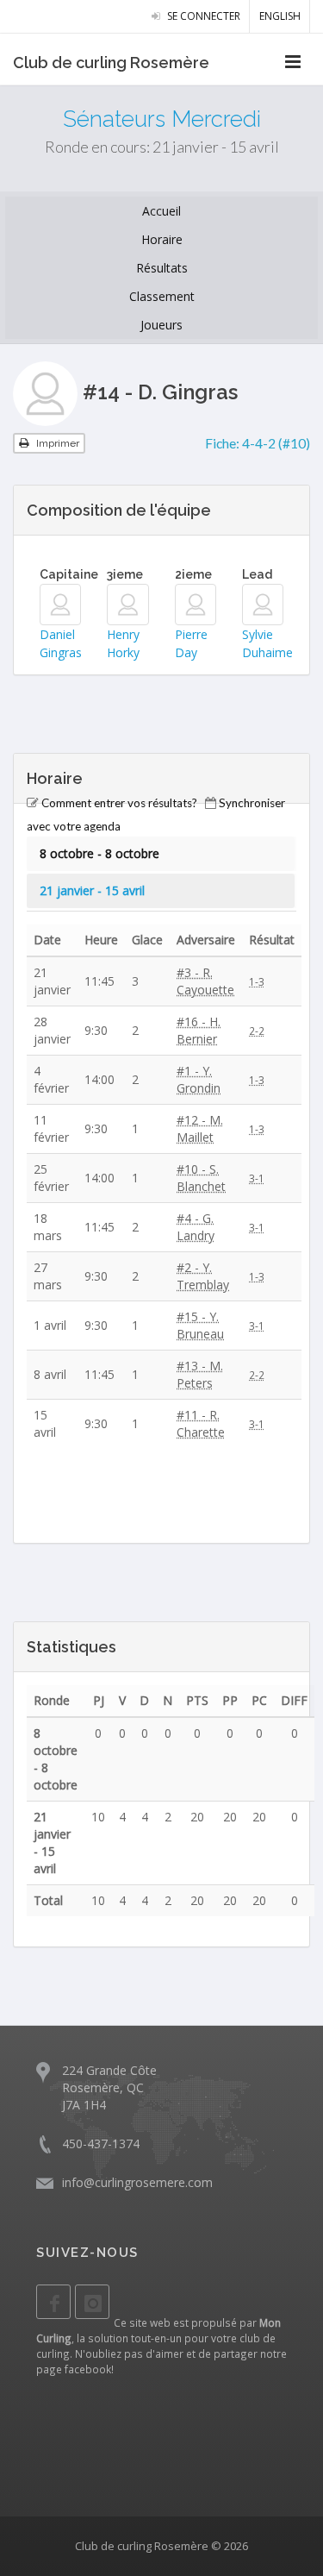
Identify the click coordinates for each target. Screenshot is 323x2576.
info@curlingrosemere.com (137, 2182)
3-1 (257, 1178)
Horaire (162, 239)
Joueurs (161, 325)
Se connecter (202, 16)
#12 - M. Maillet (200, 1128)
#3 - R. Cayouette (205, 981)
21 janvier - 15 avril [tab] (92, 890)
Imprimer (56, 443)
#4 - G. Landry (196, 1227)
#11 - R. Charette (201, 1423)
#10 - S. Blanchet (201, 1178)
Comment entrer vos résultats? (119, 803)
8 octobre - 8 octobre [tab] (99, 853)
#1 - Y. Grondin (199, 1079)
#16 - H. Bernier (199, 1030)
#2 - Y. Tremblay (203, 1276)
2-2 (257, 1031)
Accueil (161, 211)
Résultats (162, 268)
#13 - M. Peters (200, 1374)
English (280, 16)
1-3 (257, 981)
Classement (162, 296)
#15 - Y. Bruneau (200, 1325)
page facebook (74, 2369)
